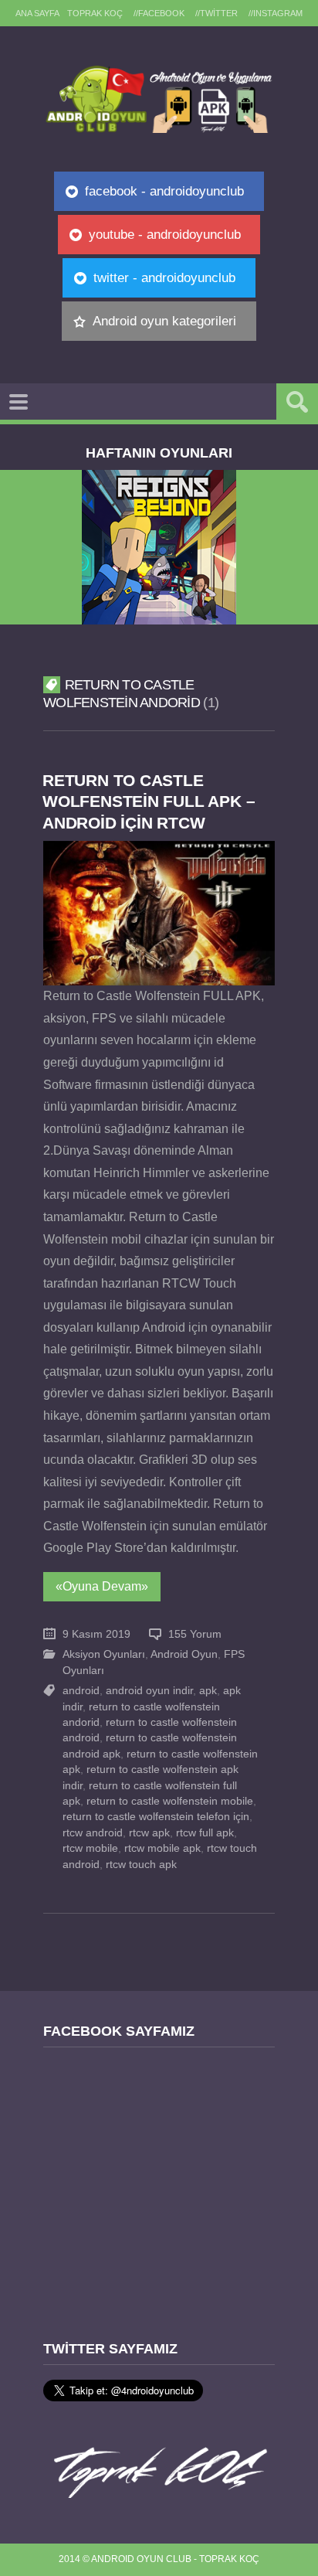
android (81, 1691)
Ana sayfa (37, 13)
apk (208, 1691)
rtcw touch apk (141, 1865)
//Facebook (159, 13)
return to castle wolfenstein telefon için (156, 1817)
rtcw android (93, 1833)
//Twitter (217, 13)
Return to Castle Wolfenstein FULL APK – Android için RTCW (149, 801)
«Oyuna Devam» (102, 1586)
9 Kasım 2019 (96, 1634)
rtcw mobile (90, 1848)
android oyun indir (149, 1691)
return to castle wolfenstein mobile (170, 1801)
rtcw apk (149, 1833)
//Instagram (276, 13)
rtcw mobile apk (162, 1848)
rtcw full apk (205, 1833)
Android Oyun (184, 1654)
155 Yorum (195, 1634)
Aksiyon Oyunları (104, 1654)
